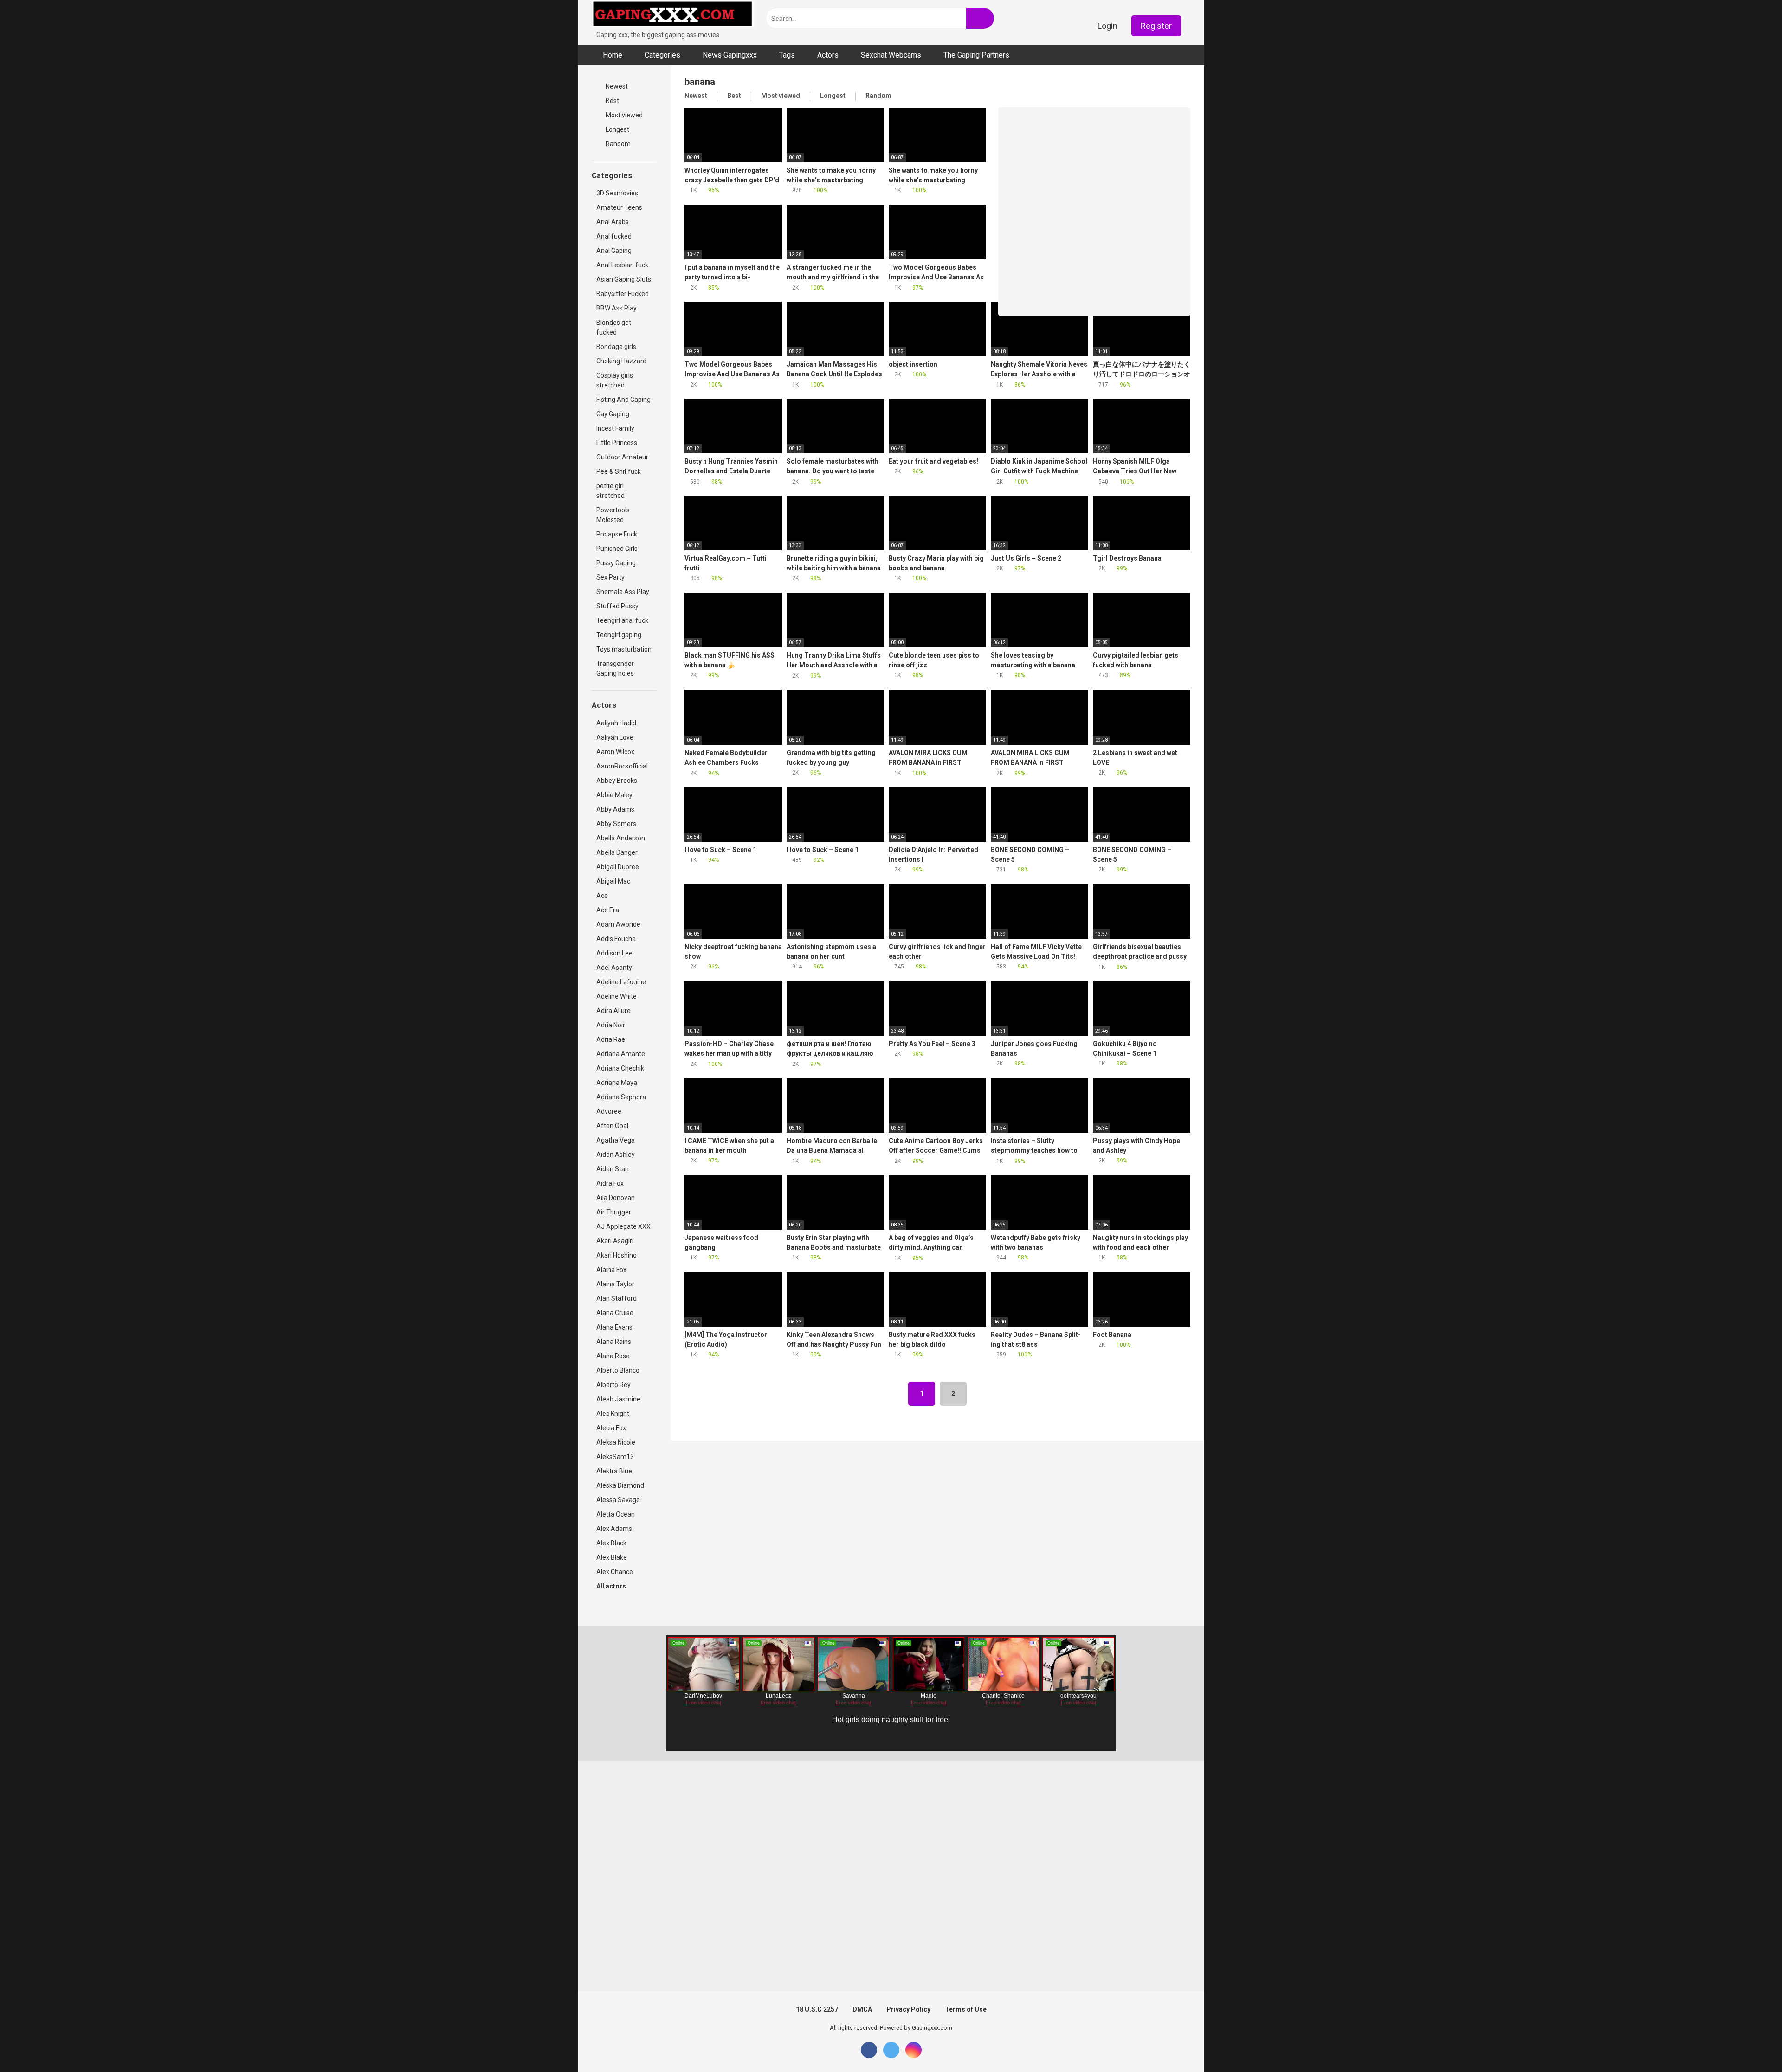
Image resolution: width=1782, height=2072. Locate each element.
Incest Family (615, 428)
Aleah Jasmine (618, 1399)
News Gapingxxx (730, 55)
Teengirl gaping (619, 635)
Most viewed (623, 115)
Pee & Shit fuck (619, 471)
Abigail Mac (613, 881)
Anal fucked (614, 236)
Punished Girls (617, 549)
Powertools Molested (613, 515)
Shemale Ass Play (623, 592)
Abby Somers (616, 824)
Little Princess (617, 443)
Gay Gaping (613, 414)
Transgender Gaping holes (615, 668)
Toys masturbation (624, 649)
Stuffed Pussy (617, 606)
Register (1156, 26)
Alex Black (611, 1543)
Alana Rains (614, 1342)
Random (617, 144)
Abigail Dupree (618, 867)
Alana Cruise (615, 1313)
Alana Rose (613, 1356)
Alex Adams (614, 1529)
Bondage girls (616, 347)
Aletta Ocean (616, 1514)
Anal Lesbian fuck (622, 265)
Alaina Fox (611, 1270)
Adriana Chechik (620, 1068)
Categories (662, 55)
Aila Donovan (616, 1198)
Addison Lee (614, 953)
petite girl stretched (610, 491)
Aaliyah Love (615, 737)
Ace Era (608, 910)
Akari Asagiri (615, 1241)
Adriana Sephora (621, 1097)
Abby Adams (615, 809)
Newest (616, 86)
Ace (602, 896)
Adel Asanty (614, 968)
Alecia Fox (611, 1428)
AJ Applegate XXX (623, 1226)
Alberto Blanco (618, 1370)
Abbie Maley (614, 795)
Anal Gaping (614, 251)
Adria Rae (611, 1039)
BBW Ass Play (617, 308)
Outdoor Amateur (622, 457)
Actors (828, 55)
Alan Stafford (617, 1298)
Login (1107, 26)
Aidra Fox (610, 1183)
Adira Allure (613, 1011)
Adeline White (617, 996)
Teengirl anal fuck (622, 620)
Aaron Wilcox (615, 752)
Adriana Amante (621, 1054)
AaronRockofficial (622, 766)
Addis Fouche (616, 939)
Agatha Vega (616, 1140)
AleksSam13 (615, 1457)
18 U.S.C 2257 (817, 2009)
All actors (612, 1586)
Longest (617, 129)
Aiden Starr (613, 1169)
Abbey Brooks (617, 781)
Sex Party (610, 577)
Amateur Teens (619, 207)
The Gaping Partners (976, 55)
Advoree (609, 1111)
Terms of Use (966, 2009)
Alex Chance (615, 1572)
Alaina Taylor (615, 1284)
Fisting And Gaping (623, 400)
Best (612, 101)
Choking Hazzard (621, 361)
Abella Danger (617, 852)
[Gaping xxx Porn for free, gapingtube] (673, 15)
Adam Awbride (618, 924)
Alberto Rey (613, 1385)
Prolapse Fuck (617, 534)
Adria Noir (611, 1025)
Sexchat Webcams (891, 55)
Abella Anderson (621, 838)
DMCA (862, 2009)
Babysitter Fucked (623, 294)
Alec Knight (613, 1414)
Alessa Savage (618, 1500)
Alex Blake (612, 1557)
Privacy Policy (908, 2009)
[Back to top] (1752, 2044)
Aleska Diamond (620, 1485)
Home (613, 55)
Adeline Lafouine (621, 982)
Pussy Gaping (616, 563)
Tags (787, 55)
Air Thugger (614, 1212)
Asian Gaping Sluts (624, 279)
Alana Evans (614, 1327)
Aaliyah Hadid (616, 723)
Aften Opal (612, 1126)
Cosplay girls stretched (615, 380)
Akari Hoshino (617, 1255)
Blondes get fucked (614, 327)
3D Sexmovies (617, 193)
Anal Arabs (613, 222)
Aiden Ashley (616, 1155)
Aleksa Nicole (616, 1442)
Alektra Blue (614, 1471)
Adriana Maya (617, 1083)
